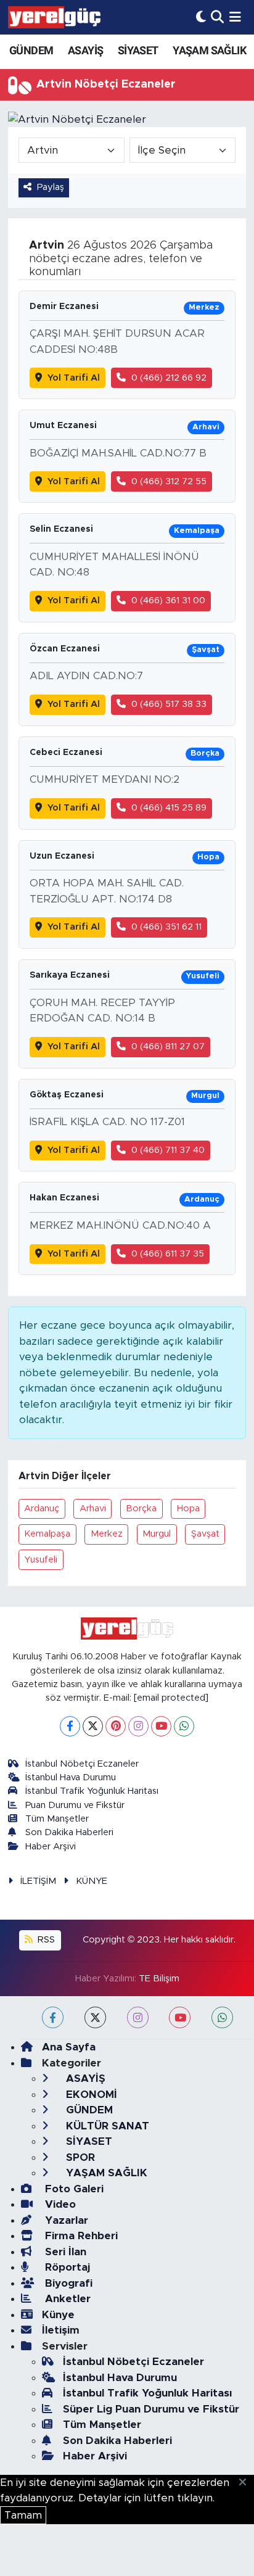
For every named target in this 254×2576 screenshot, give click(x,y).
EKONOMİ (90, 2095)
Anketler (66, 2299)
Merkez (107, 1534)
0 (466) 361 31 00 (168, 601)
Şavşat (205, 1534)
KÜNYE (92, 1881)
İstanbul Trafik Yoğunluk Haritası (92, 1791)
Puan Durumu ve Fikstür (75, 1805)
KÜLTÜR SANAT (106, 2126)
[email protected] (171, 1698)
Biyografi (67, 2283)
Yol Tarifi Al (74, 378)
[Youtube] (161, 1726)
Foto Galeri (73, 2189)
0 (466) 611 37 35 (168, 1254)
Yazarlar (65, 2220)
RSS (45, 1940)
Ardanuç (42, 1509)
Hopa (188, 1509)
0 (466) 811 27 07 (168, 1046)
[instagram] (138, 2017)
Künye (58, 2315)
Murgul (157, 1534)
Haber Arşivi (51, 1847)
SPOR (79, 2157)
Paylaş (51, 187)
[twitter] (95, 2017)
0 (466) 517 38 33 (169, 704)
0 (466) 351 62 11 (166, 927)
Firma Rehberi (80, 2236)
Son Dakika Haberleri (69, 1832)
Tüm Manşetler (57, 1819)
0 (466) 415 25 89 (169, 808)
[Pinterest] (116, 1726)
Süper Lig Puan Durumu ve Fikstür (151, 2409)
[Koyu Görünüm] (201, 17)
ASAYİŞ (85, 50)
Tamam (23, 2515)
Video (59, 2204)
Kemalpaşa (47, 1534)
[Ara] (217, 17)
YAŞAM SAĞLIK (209, 50)
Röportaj (66, 2267)
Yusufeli (41, 1560)
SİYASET (138, 50)
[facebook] (53, 2017)
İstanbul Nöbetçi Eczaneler (82, 1764)
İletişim (61, 2330)
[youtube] (180, 2017)
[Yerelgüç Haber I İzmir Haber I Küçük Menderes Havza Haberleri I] (54, 17)
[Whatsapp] (184, 1726)
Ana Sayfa (69, 2047)
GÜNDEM (31, 50)
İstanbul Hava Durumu (71, 1777)
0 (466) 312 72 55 (169, 481)
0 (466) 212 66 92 (169, 378)
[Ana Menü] (235, 17)
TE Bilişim (159, 1979)
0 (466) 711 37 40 (168, 1150)
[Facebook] (70, 1726)
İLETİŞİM (38, 1881)
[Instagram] (138, 1726)
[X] (93, 1726)
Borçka (141, 1509)
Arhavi (93, 1509)
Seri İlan (64, 2252)
